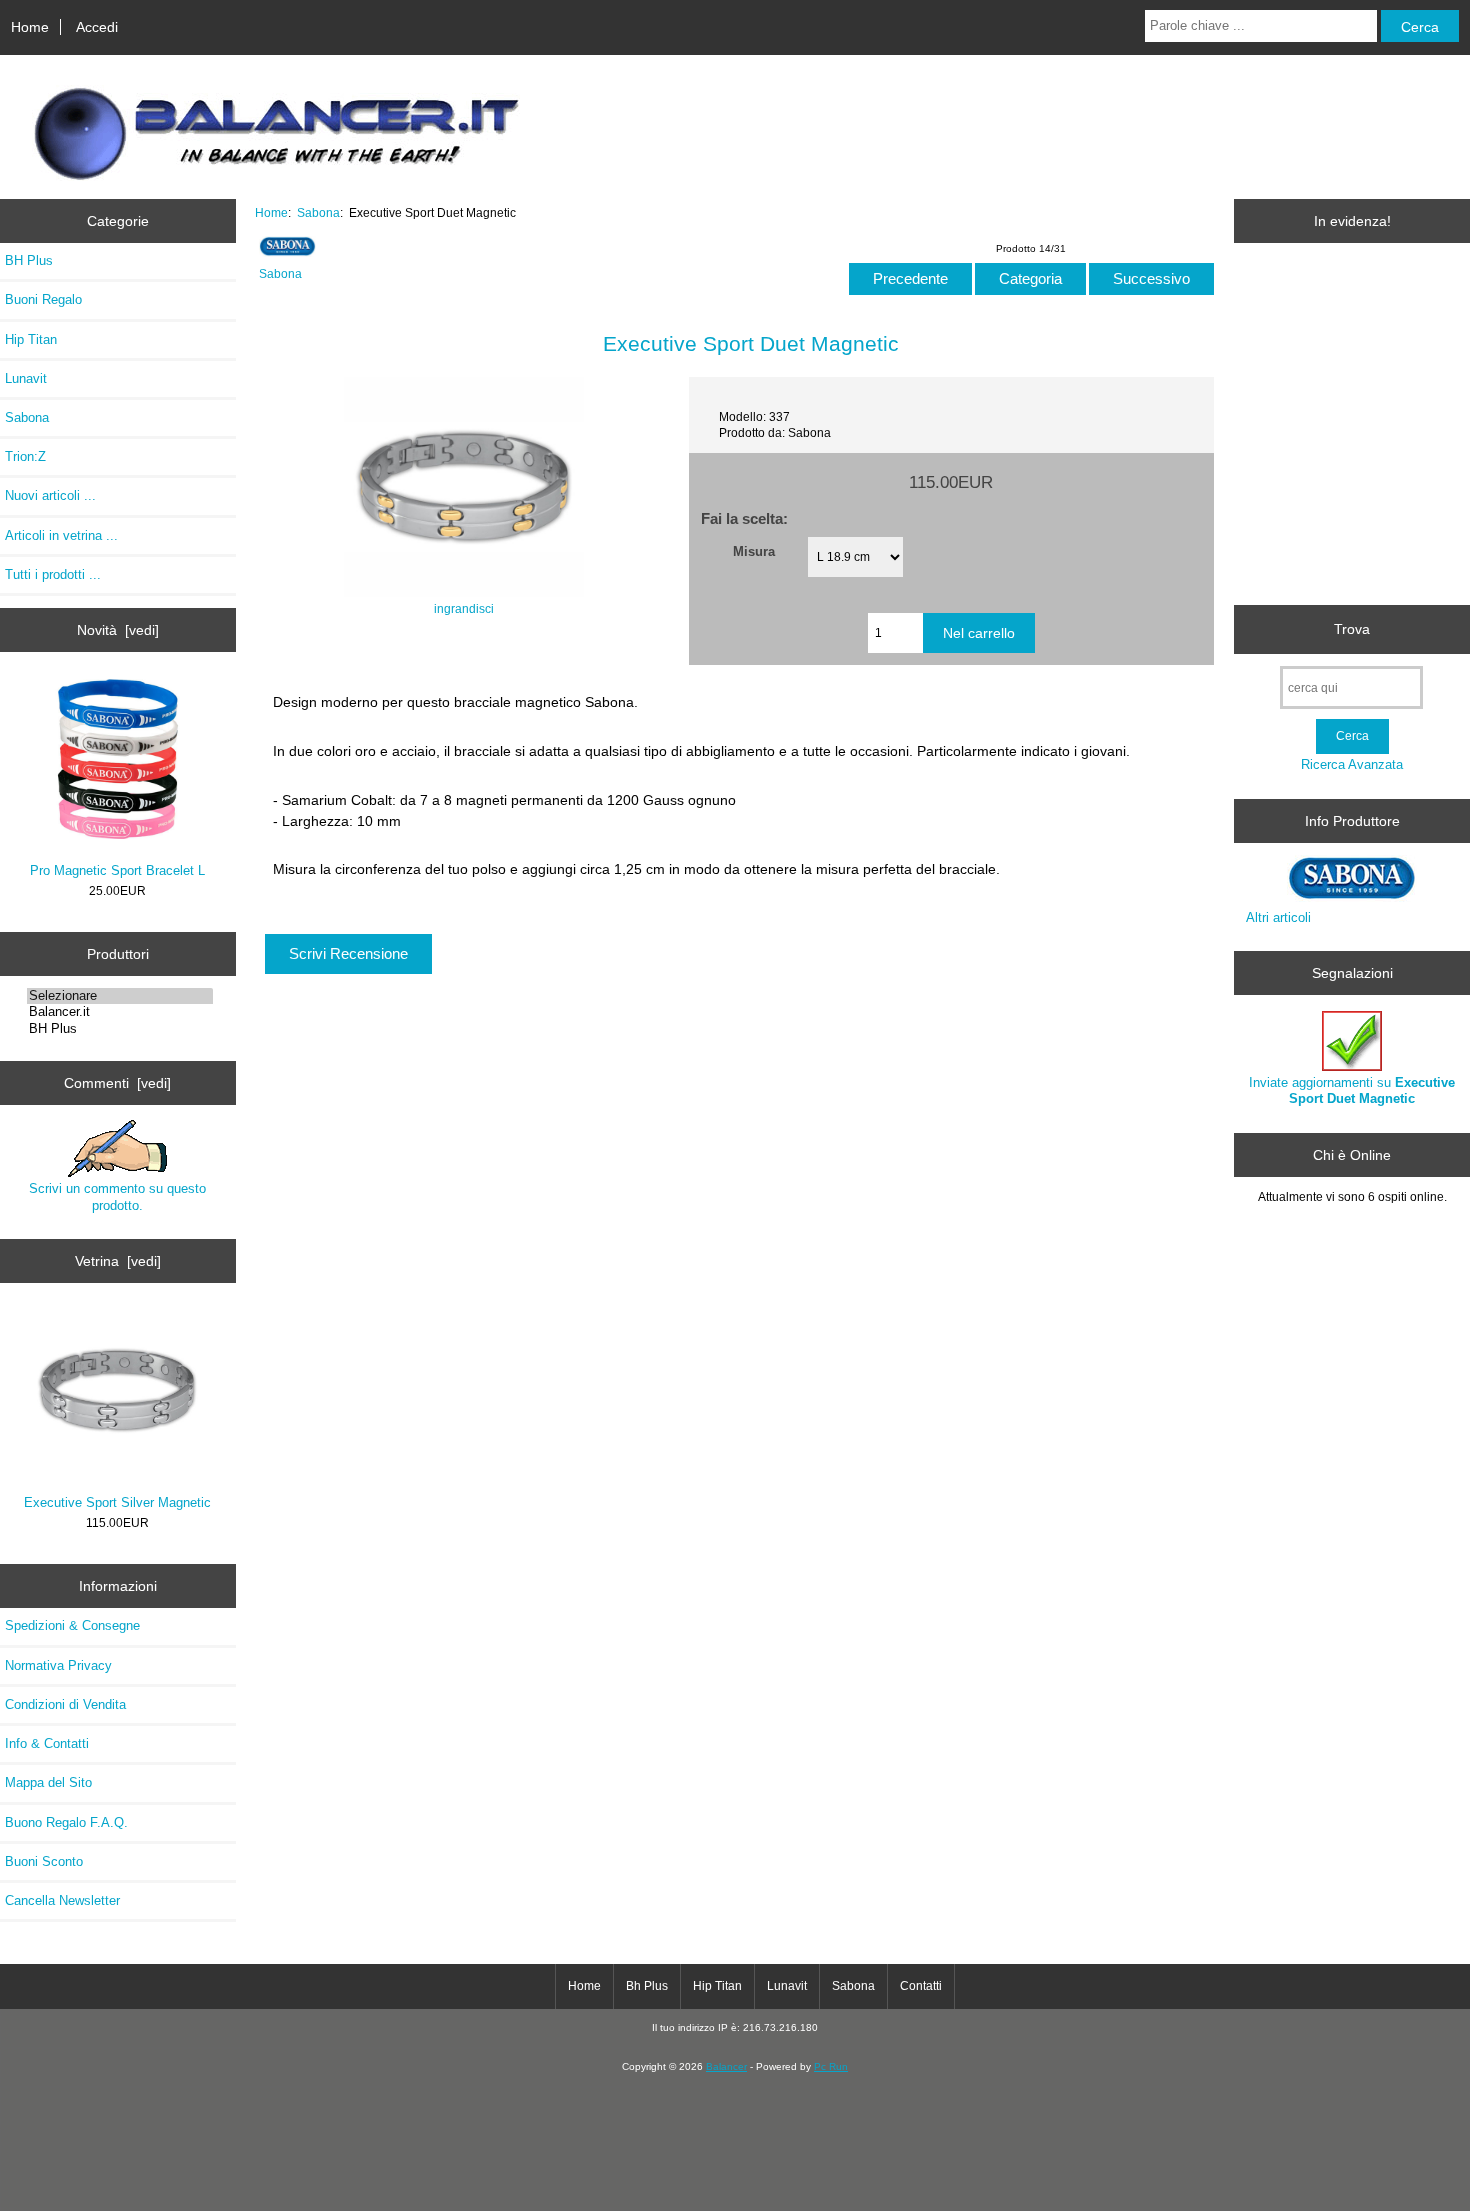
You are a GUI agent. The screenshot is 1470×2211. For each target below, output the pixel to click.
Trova (1352, 629)
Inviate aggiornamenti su (1352, 1090)
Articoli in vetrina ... (61, 535)
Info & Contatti (47, 1743)
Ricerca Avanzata (1352, 764)
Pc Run (831, 2066)
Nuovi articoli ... (50, 495)
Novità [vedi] (118, 630)
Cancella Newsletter (62, 1900)
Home (30, 27)
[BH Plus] (120, 1029)
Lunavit (26, 378)
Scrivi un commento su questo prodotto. (117, 1196)
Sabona (318, 212)
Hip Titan (31, 339)
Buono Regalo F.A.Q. (66, 1822)
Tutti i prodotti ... (53, 574)
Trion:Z (25, 456)
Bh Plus (647, 1986)
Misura (754, 551)
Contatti (921, 1986)
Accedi (97, 27)
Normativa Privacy (58, 1665)
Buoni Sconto (44, 1861)
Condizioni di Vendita (65, 1704)
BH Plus (29, 260)
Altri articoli (1278, 917)
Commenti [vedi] (117, 1083)
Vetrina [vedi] (118, 1261)
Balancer (726, 2066)
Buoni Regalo (43, 299)
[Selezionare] (120, 996)
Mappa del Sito (48, 1782)
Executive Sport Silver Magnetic (117, 1502)
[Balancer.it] (120, 1012)
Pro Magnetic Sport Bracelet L (117, 870)
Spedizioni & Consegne (72, 1625)
